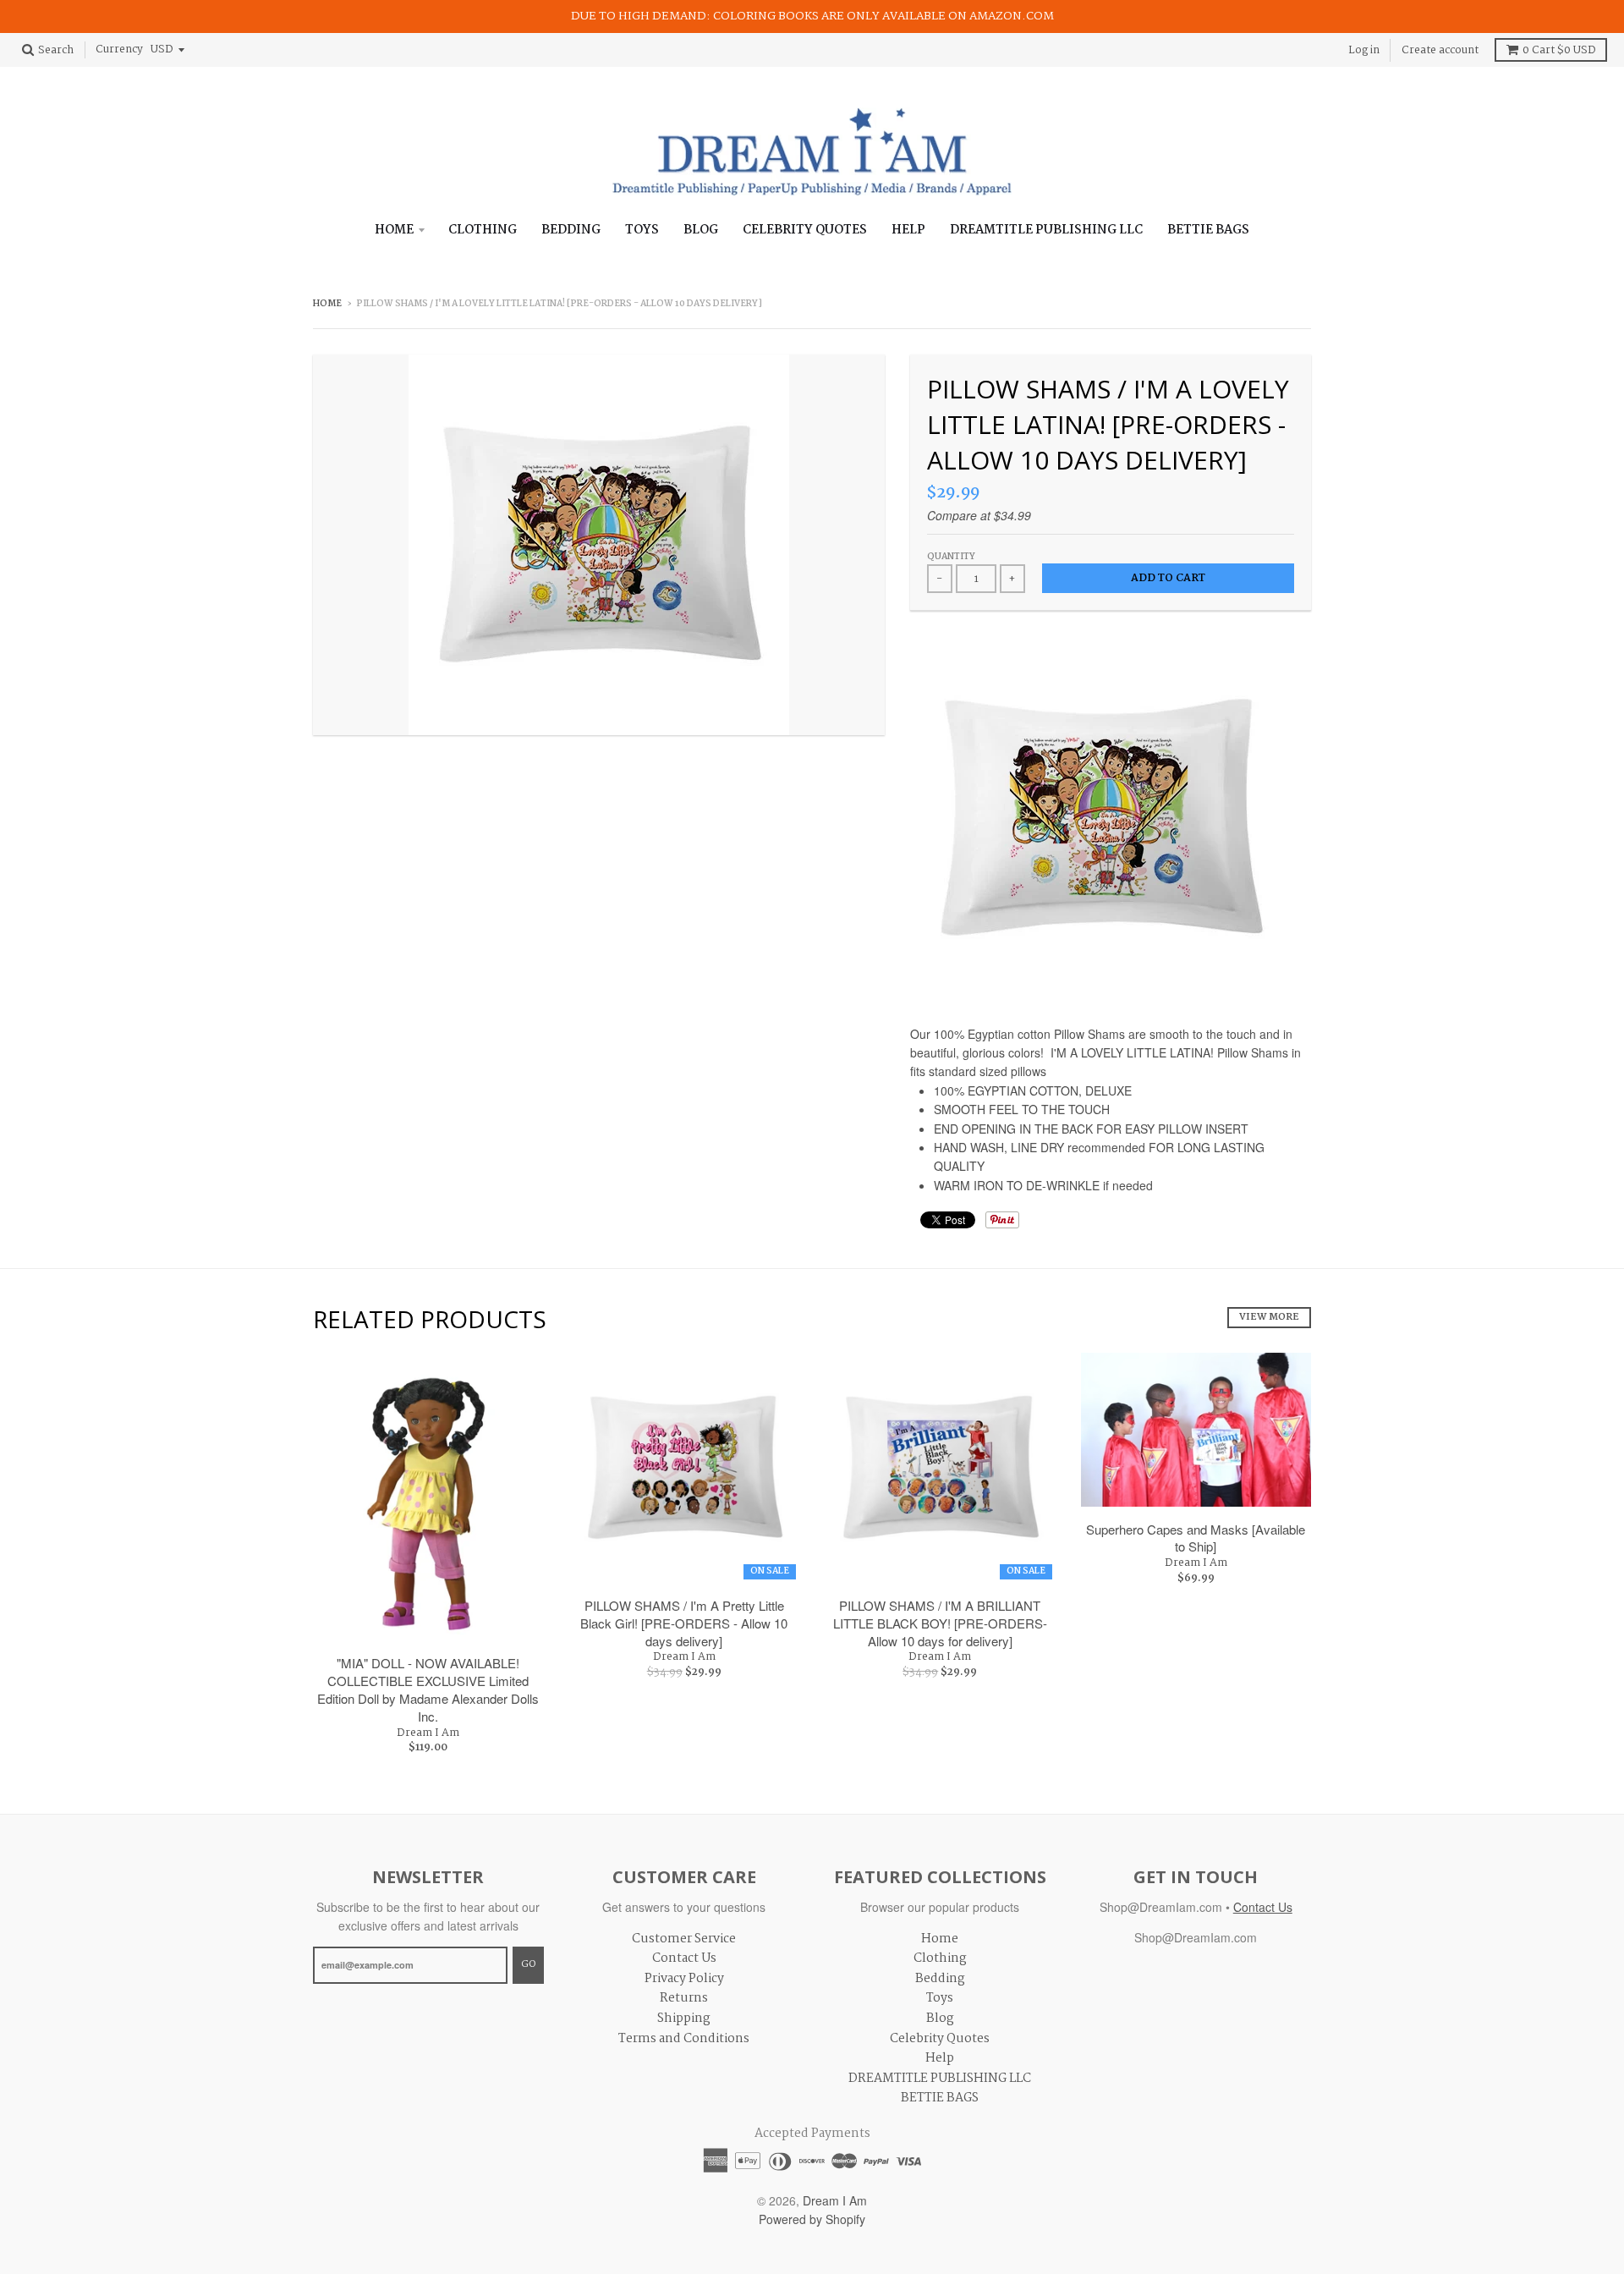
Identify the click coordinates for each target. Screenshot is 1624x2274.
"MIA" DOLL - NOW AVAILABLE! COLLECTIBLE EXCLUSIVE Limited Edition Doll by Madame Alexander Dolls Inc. (428, 1689)
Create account (1440, 49)
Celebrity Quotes (805, 230)
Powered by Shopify (812, 2219)
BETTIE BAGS (1208, 230)
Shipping (684, 2019)
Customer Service (684, 1939)
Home (394, 230)
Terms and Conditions (684, 2039)
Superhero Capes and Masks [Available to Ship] (1196, 1538)
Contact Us (684, 1958)
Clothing (483, 230)
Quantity (951, 557)
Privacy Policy (684, 1979)
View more (1269, 1317)
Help (908, 230)
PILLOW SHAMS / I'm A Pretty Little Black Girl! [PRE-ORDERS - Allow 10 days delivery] (684, 1623)
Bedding (571, 230)
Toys (642, 230)
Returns (684, 1998)
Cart (1559, 50)
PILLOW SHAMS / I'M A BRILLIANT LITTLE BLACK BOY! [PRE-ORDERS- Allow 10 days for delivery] (940, 1623)
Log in (1364, 49)
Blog (701, 230)
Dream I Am (428, 1733)
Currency (119, 49)
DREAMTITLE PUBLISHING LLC (1046, 230)
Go (528, 1964)
